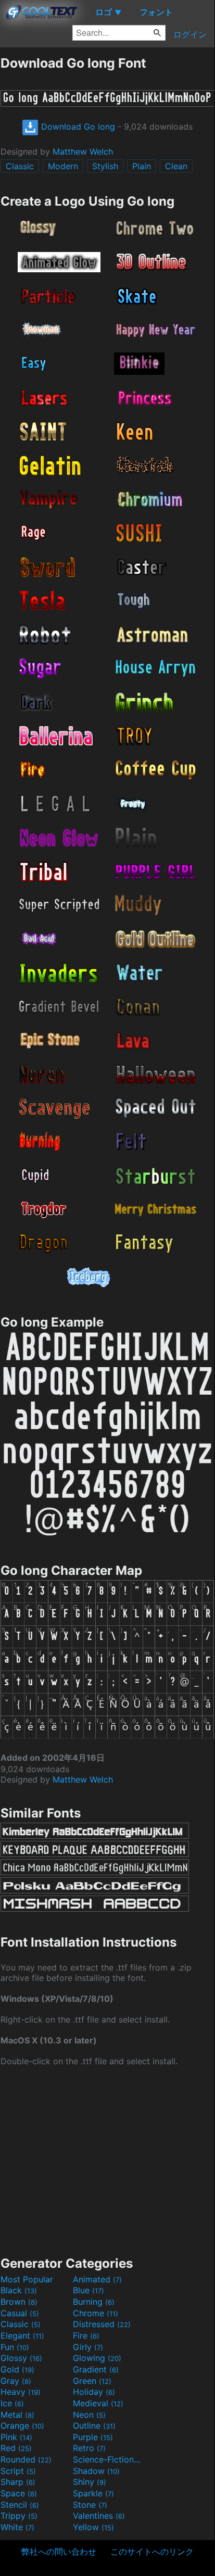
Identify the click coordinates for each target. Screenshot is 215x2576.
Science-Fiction (108, 2459)
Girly (88, 2347)
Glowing (97, 2358)
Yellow (93, 2527)
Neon (89, 2415)
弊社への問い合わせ (59, 2552)
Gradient (96, 2369)
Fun (15, 2347)
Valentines (99, 2516)
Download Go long (77, 127)
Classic (20, 166)
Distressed (102, 2324)
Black (19, 2290)
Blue (88, 2290)
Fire (86, 2335)
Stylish (105, 166)
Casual (20, 2313)
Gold (17, 2369)
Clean (176, 166)
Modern (63, 166)
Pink (16, 2437)
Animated (97, 2279)
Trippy (19, 2516)
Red (16, 2448)
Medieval (98, 2403)
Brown (19, 2302)
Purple (93, 2437)
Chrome (96, 2313)
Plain (142, 166)
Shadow (96, 2471)
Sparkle (93, 2493)
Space (19, 2493)
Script (18, 2471)
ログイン (190, 34)
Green (92, 2381)
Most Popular (27, 2279)
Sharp (18, 2482)
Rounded (26, 2459)
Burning (94, 2302)
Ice (12, 2403)
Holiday (94, 2392)
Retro (89, 2448)
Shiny (90, 2482)
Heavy (21, 2392)
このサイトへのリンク (152, 2552)
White (17, 2527)
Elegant (22, 2335)
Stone (90, 2505)
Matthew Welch (83, 151)
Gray (16, 2381)
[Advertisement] (107, 2160)
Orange (22, 2426)
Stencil (20, 2505)
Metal (17, 2415)
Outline (94, 2426)
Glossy (21, 2358)
